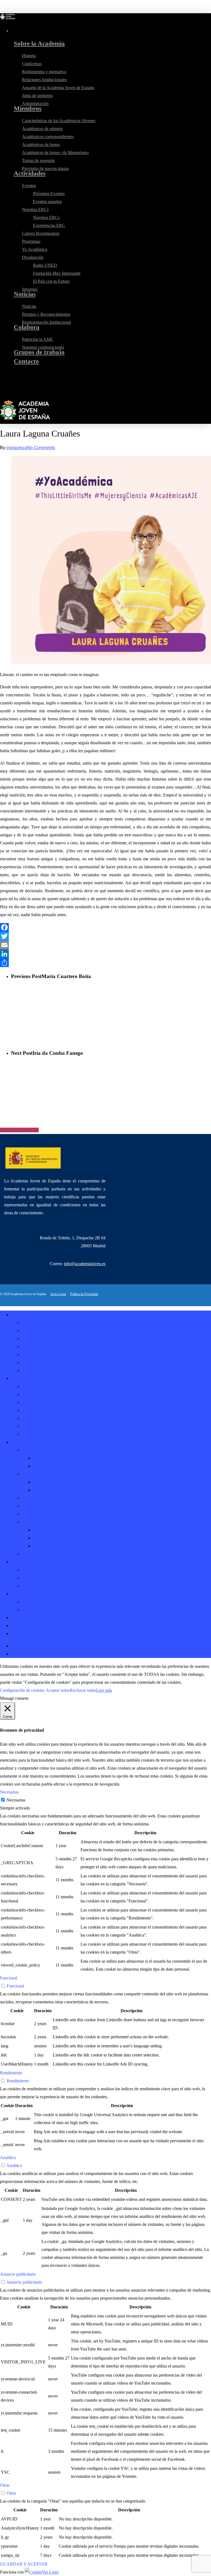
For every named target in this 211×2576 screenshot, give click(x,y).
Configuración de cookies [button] (22, 1690)
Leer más (104, 1690)
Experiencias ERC (49, 1490)
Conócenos (32, 1330)
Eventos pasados (47, 1466)
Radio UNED (45, 1530)
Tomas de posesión (38, 1426)
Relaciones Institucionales (44, 1346)
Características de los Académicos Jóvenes (59, 1386)
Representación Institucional (46, 1586)
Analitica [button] (8, 2158)
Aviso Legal (58, 1294)
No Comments (41, 448)
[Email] (105, 945)
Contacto (19, 1626)
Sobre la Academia (27, 1315)
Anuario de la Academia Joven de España (58, 1354)
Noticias (18, 1562)
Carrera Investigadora (41, 1498)
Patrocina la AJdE (38, 1602)
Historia (29, 1323)
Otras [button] (5, 2485)
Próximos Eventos (49, 1458)
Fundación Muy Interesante (57, 1538)
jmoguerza (17, 448)
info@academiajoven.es (85, 1264)
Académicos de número (42, 1394)
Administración (35, 1370)
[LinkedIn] (105, 954)
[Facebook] (105, 927)
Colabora (19, 1594)
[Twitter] (105, 936)
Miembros (20, 1378)
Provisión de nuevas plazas (45, 1434)
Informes (30, 1554)
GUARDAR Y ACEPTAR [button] (24, 2564)
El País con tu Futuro (51, 1546)
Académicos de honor (41, 1410)
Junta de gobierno (37, 1362)
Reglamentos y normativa (44, 1338)
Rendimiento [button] (11, 2073)
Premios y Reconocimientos (46, 1578)
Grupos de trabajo (27, 1618)
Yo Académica (35, 1514)
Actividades (21, 1442)
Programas (31, 1506)
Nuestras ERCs (35, 1474)
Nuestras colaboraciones (43, 1610)
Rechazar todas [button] (83, 1690)
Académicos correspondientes (48, 1402)
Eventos (29, 1450)
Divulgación (33, 1522)
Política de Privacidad (84, 1294)
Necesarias (16, 1800)
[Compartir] (105, 963)
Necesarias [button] (9, 1792)
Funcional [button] (9, 1978)
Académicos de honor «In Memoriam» (55, 1418)
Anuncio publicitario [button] (18, 2274)
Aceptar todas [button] (58, 1690)
